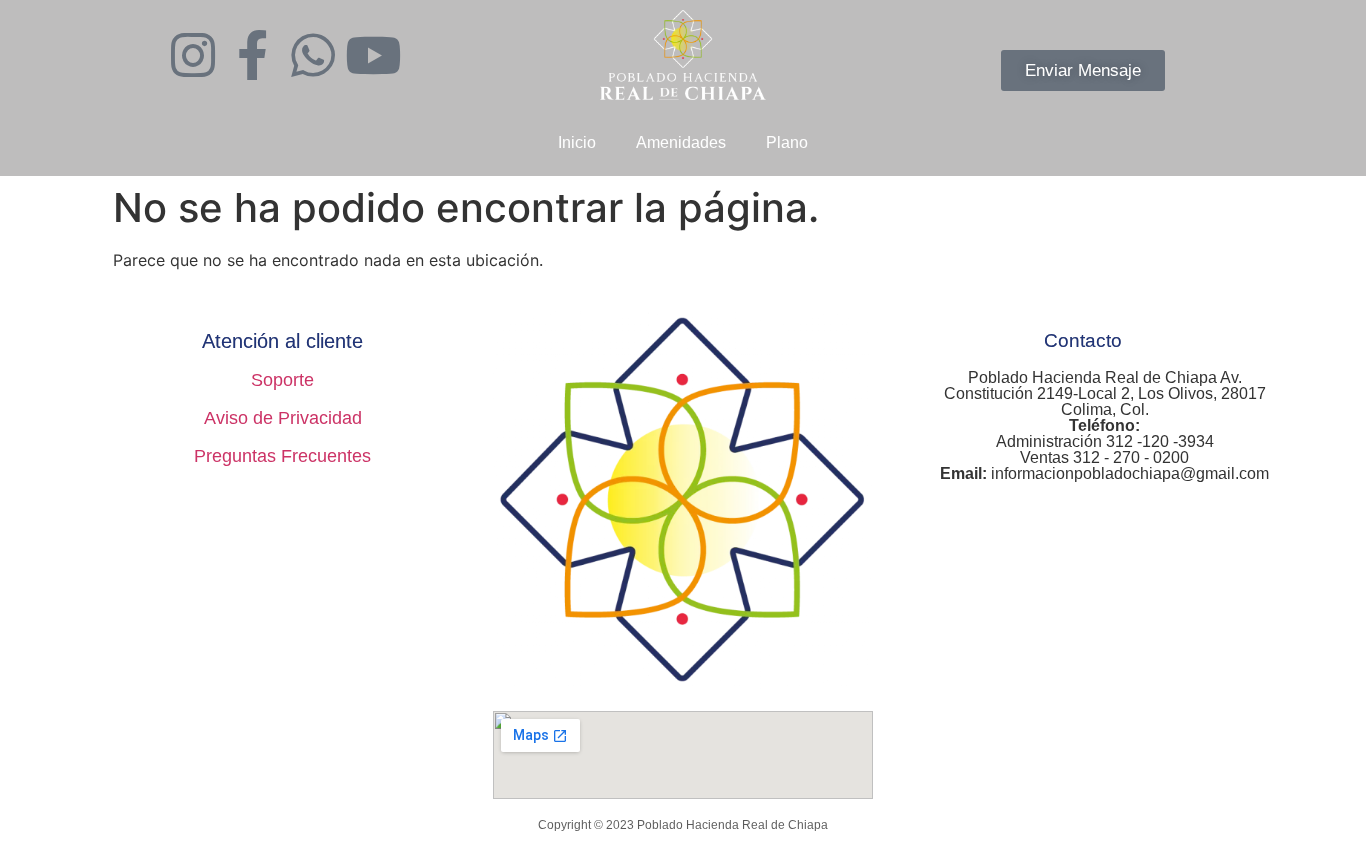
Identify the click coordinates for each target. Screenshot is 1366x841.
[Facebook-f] (253, 55)
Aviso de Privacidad (283, 418)
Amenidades (681, 142)
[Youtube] (373, 55)
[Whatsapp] (313, 55)
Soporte (282, 380)
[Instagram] (193, 55)
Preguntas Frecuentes (282, 456)
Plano (787, 142)
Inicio (577, 142)
